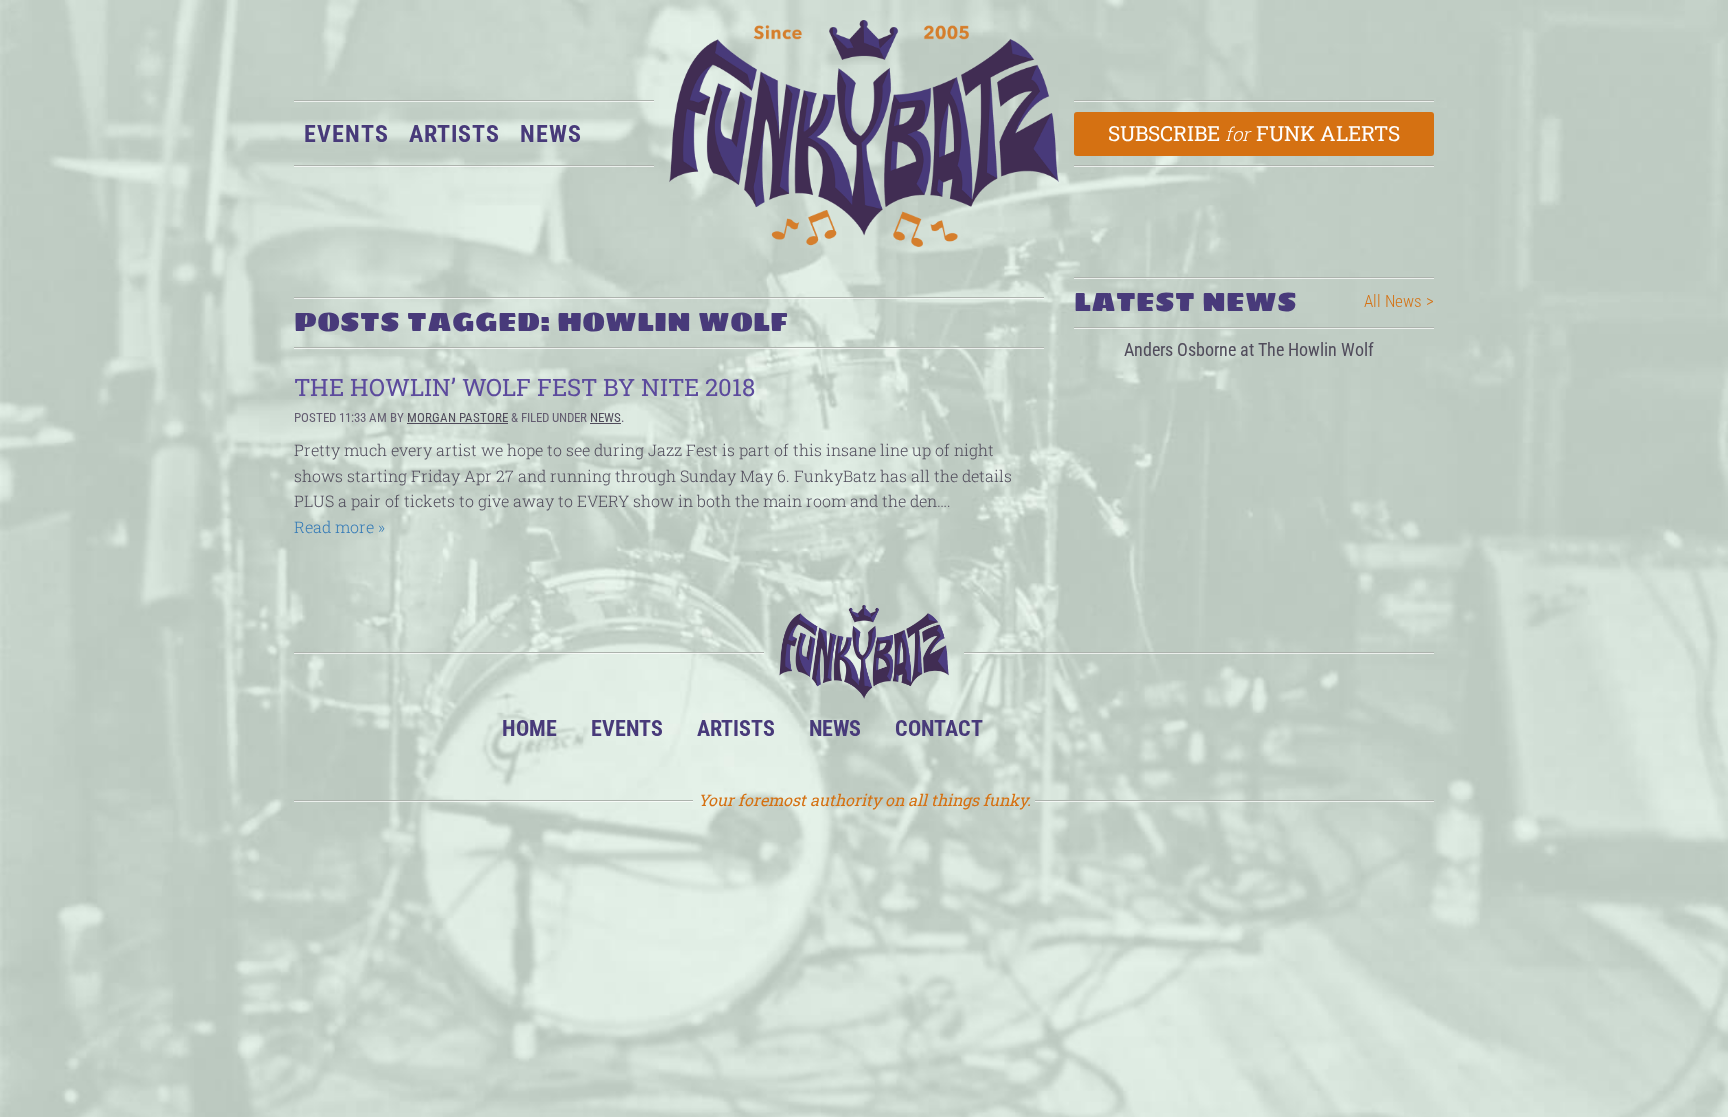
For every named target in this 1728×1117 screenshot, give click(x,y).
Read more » (339, 526)
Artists (454, 134)
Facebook (1091, 733)
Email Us (1213, 733)
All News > (1399, 301)
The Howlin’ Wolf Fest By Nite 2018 (524, 387)
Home (529, 728)
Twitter (1152, 733)
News (551, 134)
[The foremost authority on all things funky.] (864, 133)
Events (346, 134)
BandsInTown (1030, 733)
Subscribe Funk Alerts (1254, 133)
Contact (939, 728)
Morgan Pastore (457, 417)
